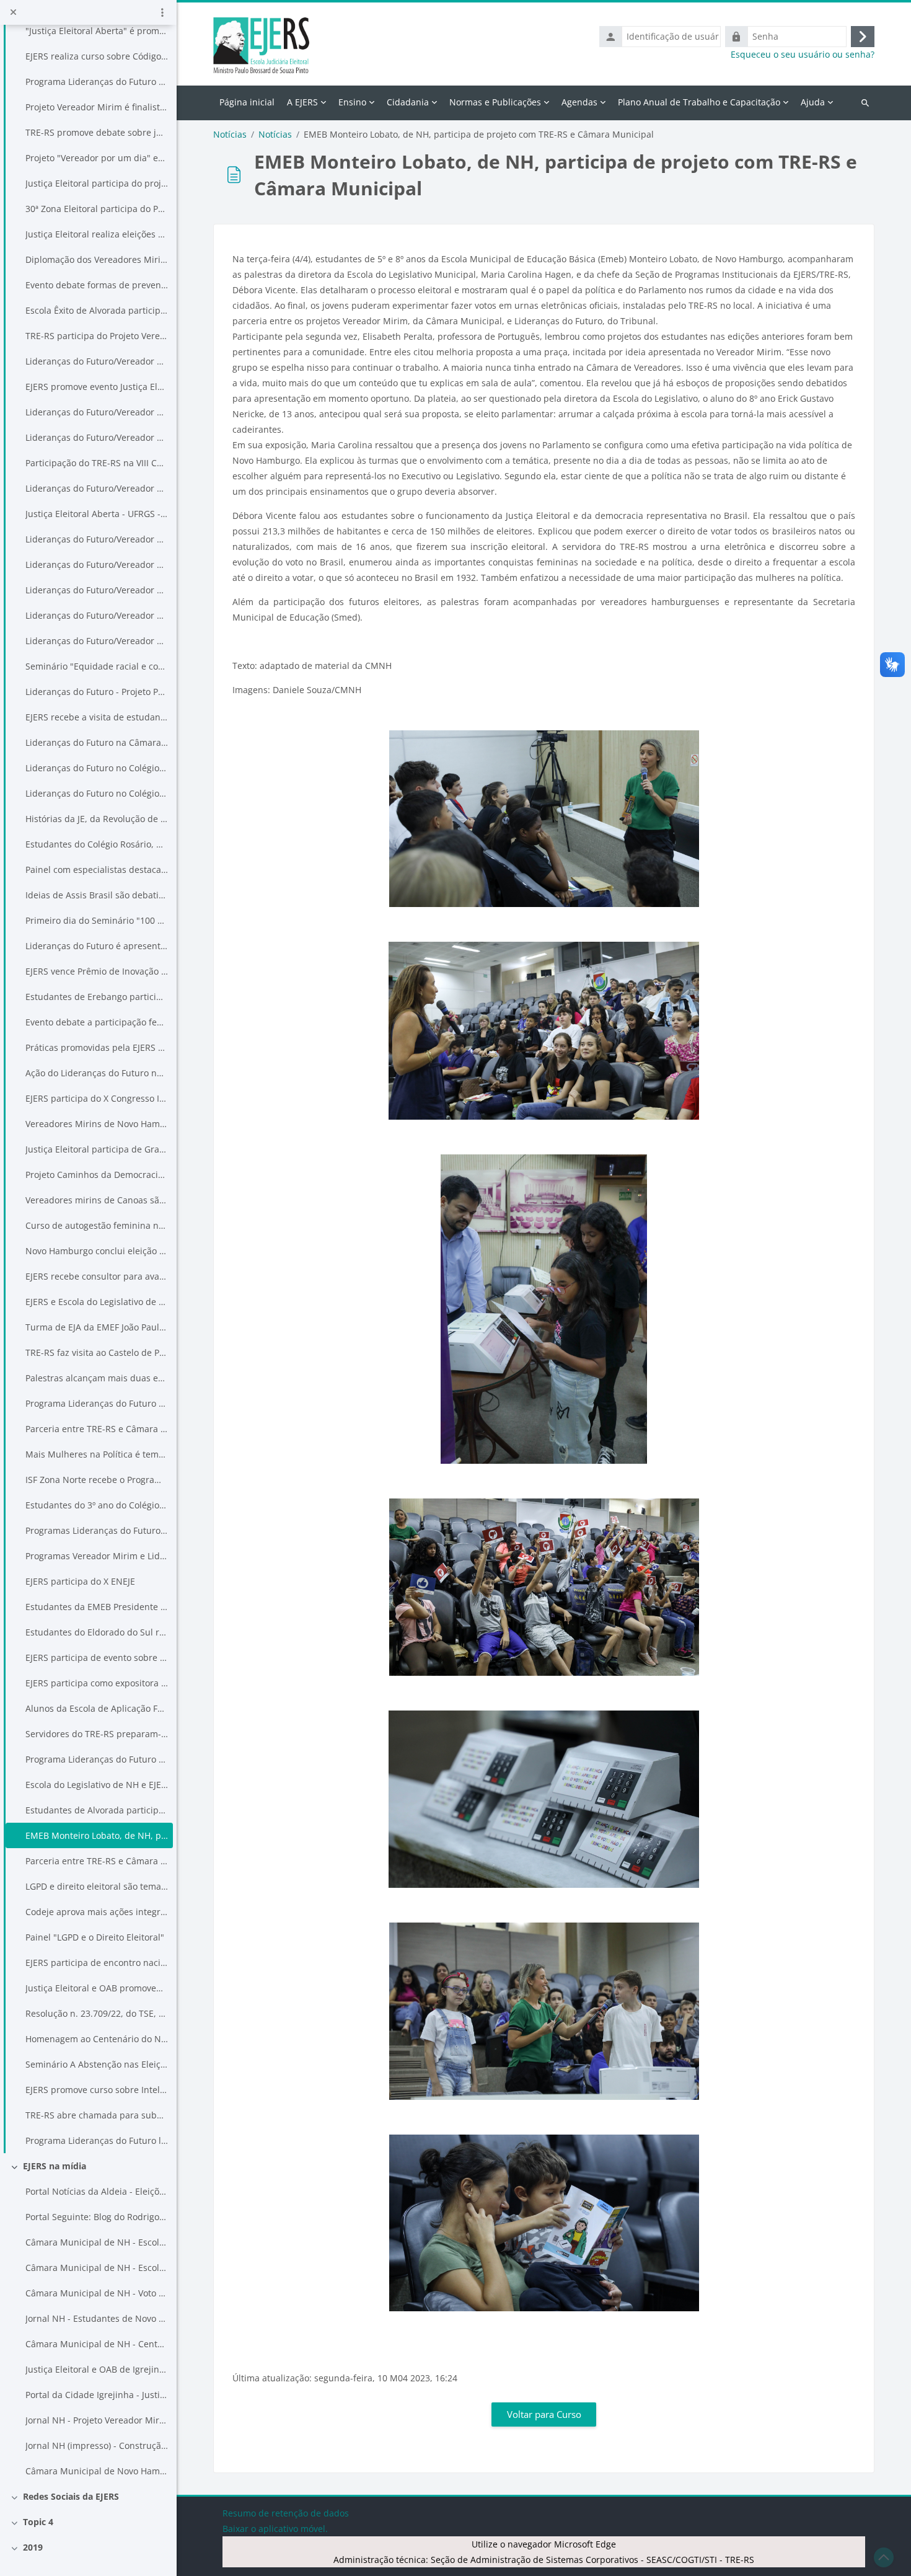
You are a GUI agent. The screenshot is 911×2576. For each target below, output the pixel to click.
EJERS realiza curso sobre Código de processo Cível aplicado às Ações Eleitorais (97, 56)
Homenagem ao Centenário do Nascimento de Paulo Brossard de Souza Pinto (97, 2039)
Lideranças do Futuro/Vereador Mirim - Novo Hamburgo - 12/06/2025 (97, 488)
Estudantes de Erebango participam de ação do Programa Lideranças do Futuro (97, 997)
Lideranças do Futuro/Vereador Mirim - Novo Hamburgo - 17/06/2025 (97, 437)
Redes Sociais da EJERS (71, 2496)
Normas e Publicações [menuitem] (495, 102)
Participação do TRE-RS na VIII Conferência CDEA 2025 (97, 463)
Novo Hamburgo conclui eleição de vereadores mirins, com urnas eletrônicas (97, 1251)
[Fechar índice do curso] (13, 12)
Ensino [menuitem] (352, 102)
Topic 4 (38, 2522)
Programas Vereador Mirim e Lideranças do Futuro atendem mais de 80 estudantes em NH (97, 1556)
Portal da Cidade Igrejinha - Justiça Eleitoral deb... (97, 2395)
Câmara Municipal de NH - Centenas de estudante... (97, 2344)
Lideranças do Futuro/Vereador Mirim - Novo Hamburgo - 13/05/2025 (97, 590)
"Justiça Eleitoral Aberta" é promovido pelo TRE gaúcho (97, 31)
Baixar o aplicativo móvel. (275, 2529)
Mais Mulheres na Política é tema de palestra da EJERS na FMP (97, 1454)
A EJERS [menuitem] (302, 102)
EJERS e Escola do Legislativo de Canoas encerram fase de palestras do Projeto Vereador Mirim (97, 1302)
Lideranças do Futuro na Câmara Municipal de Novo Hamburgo (97, 742)
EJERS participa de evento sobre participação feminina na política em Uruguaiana (97, 1658)
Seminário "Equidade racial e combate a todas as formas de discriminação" (97, 666)
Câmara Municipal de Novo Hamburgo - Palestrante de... (97, 2471)
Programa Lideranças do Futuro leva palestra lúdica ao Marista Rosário (97, 2140)
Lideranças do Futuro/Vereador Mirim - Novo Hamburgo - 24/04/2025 (97, 641)
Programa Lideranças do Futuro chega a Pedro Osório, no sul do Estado (97, 1403)
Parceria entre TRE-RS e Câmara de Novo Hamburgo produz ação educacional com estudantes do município (97, 1861)
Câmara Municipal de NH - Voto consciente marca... (97, 2293)
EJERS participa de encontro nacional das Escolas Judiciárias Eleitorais (97, 1963)
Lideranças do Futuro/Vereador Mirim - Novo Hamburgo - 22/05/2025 (97, 539)
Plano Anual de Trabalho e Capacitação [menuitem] (699, 102)
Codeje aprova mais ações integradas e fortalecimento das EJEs (97, 1912)
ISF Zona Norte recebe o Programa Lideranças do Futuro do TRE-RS (97, 1480)
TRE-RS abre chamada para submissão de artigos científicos (97, 2115)
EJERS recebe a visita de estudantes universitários (97, 717)
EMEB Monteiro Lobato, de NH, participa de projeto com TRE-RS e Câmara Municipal (97, 1835)
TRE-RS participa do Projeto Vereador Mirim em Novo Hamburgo (97, 336)
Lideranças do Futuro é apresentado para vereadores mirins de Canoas (97, 946)
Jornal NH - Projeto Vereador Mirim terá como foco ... (97, 2420)
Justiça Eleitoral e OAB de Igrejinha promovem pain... (97, 2369)
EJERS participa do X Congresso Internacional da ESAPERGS (97, 1098)
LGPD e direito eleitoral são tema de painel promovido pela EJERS (97, 1886)
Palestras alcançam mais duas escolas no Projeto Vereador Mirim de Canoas (97, 1378)
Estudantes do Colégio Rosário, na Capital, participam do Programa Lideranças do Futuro (97, 844)
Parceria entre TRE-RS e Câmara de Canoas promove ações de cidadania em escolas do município (97, 1429)
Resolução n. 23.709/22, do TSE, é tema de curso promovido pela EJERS (97, 2013)
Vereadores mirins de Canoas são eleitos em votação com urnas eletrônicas (97, 1200)
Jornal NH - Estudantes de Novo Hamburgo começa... (97, 2318)
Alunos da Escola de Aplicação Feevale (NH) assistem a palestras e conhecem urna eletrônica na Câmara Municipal (97, 1708)
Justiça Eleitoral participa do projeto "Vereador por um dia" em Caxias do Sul (97, 183)
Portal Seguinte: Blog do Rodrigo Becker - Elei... (97, 2217)
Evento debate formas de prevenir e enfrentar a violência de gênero (97, 285)
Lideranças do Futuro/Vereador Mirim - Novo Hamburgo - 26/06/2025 (97, 412)
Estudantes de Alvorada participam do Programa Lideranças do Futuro (97, 1810)
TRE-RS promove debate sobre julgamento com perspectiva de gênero (97, 132)
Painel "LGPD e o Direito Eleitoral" (95, 1937)
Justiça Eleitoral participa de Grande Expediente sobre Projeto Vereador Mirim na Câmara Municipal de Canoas (97, 1149)
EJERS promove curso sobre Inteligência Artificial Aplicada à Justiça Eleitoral (97, 2090)
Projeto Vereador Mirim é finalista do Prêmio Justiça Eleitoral (97, 107)
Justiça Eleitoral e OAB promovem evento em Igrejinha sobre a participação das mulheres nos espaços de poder (97, 1988)
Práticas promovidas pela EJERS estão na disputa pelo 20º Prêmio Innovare (97, 1047)
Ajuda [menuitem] (813, 102)
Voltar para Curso (544, 2414)
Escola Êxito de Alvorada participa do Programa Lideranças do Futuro (97, 310)
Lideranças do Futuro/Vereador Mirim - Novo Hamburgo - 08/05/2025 (97, 615)
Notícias (230, 135)
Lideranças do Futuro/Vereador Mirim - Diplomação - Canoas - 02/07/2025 (97, 361)
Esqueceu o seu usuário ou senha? (803, 55)
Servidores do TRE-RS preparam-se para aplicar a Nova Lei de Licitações (97, 1734)
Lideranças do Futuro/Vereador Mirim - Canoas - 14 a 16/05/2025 (97, 564)
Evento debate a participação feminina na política (97, 1022)
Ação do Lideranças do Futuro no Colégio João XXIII (97, 1073)
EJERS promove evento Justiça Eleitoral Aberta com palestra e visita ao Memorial (97, 387)
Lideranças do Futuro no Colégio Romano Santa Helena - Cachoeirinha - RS (97, 768)
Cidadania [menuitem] (408, 102)
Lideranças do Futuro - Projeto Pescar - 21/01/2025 (97, 692)
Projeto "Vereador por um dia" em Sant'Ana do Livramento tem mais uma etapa (97, 158)
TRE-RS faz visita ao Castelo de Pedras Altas (97, 1352)
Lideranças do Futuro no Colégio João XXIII (97, 793)
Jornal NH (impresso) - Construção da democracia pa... (97, 2445)
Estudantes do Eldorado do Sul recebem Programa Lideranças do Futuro (97, 1632)
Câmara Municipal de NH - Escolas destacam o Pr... (97, 2268)
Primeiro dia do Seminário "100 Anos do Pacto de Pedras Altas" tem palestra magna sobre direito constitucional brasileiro (97, 920)
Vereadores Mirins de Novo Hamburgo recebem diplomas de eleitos (97, 1124)
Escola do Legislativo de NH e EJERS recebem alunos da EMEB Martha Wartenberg (97, 1785)
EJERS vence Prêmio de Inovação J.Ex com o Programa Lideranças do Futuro (97, 971)
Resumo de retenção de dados (286, 2513)
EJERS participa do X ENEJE (80, 1581)
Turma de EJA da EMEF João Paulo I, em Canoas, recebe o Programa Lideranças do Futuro (97, 1327)
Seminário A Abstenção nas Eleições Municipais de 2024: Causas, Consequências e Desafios (97, 2064)
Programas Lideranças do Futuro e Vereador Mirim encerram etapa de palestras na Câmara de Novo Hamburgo (97, 1530)
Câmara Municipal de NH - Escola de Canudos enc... (97, 2242)
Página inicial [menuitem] (247, 102)
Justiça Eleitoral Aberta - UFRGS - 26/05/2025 (97, 514)
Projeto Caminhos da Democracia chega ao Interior (97, 1175)
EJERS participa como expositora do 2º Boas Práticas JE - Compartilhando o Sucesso (97, 1683)
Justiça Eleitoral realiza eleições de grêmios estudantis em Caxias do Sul (97, 234)
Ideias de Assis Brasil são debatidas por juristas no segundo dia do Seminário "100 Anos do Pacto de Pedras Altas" (97, 895)
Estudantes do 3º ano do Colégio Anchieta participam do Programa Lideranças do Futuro (97, 1505)
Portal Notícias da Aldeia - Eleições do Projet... (97, 2191)
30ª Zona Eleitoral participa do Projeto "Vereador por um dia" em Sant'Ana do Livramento (97, 209)
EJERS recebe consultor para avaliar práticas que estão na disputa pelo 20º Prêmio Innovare (97, 1276)
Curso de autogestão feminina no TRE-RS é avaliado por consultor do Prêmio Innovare (97, 1225)
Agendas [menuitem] (579, 102)
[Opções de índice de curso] (162, 12)
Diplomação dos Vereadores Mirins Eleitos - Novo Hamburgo (97, 259)
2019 (33, 2547)
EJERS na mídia (55, 2166)
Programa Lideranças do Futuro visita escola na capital (97, 82)
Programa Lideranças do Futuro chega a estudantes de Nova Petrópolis (97, 1759)
